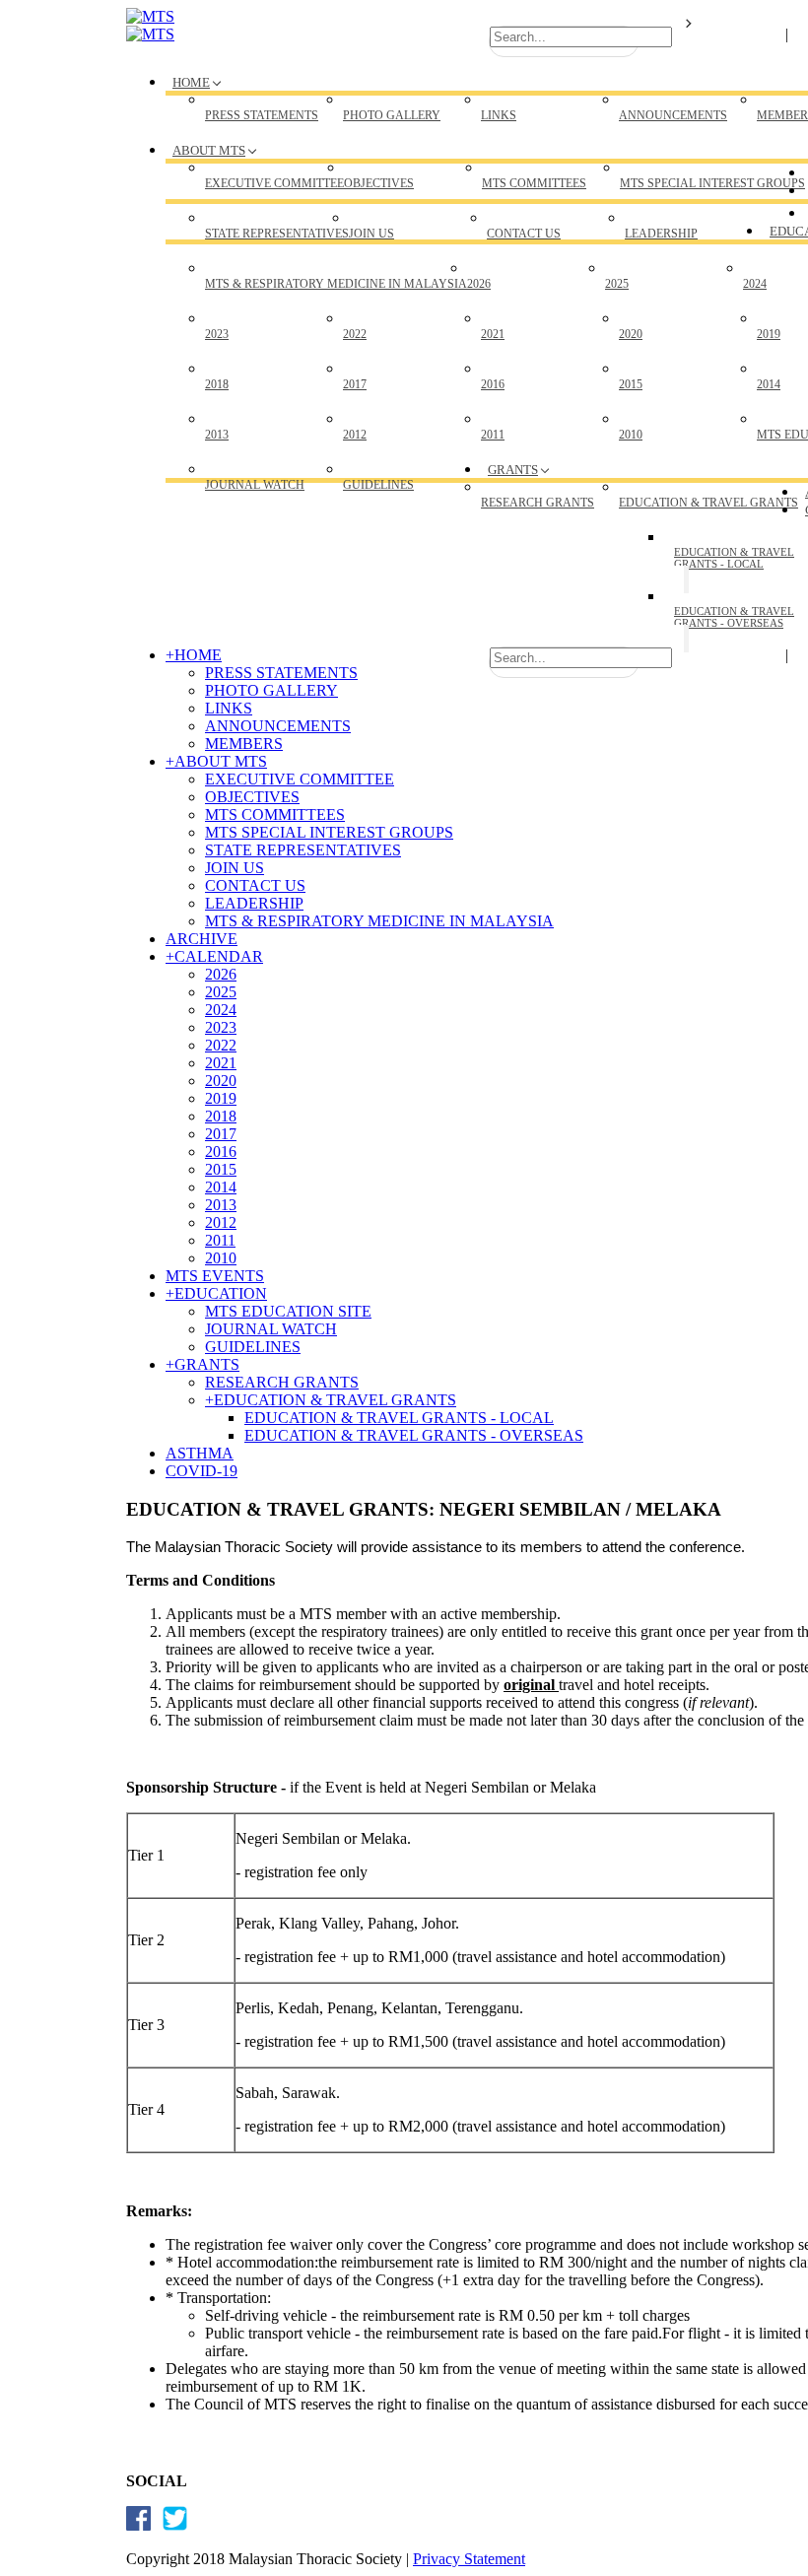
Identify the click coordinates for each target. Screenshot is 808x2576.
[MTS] (150, 16)
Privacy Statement (469, 2559)
